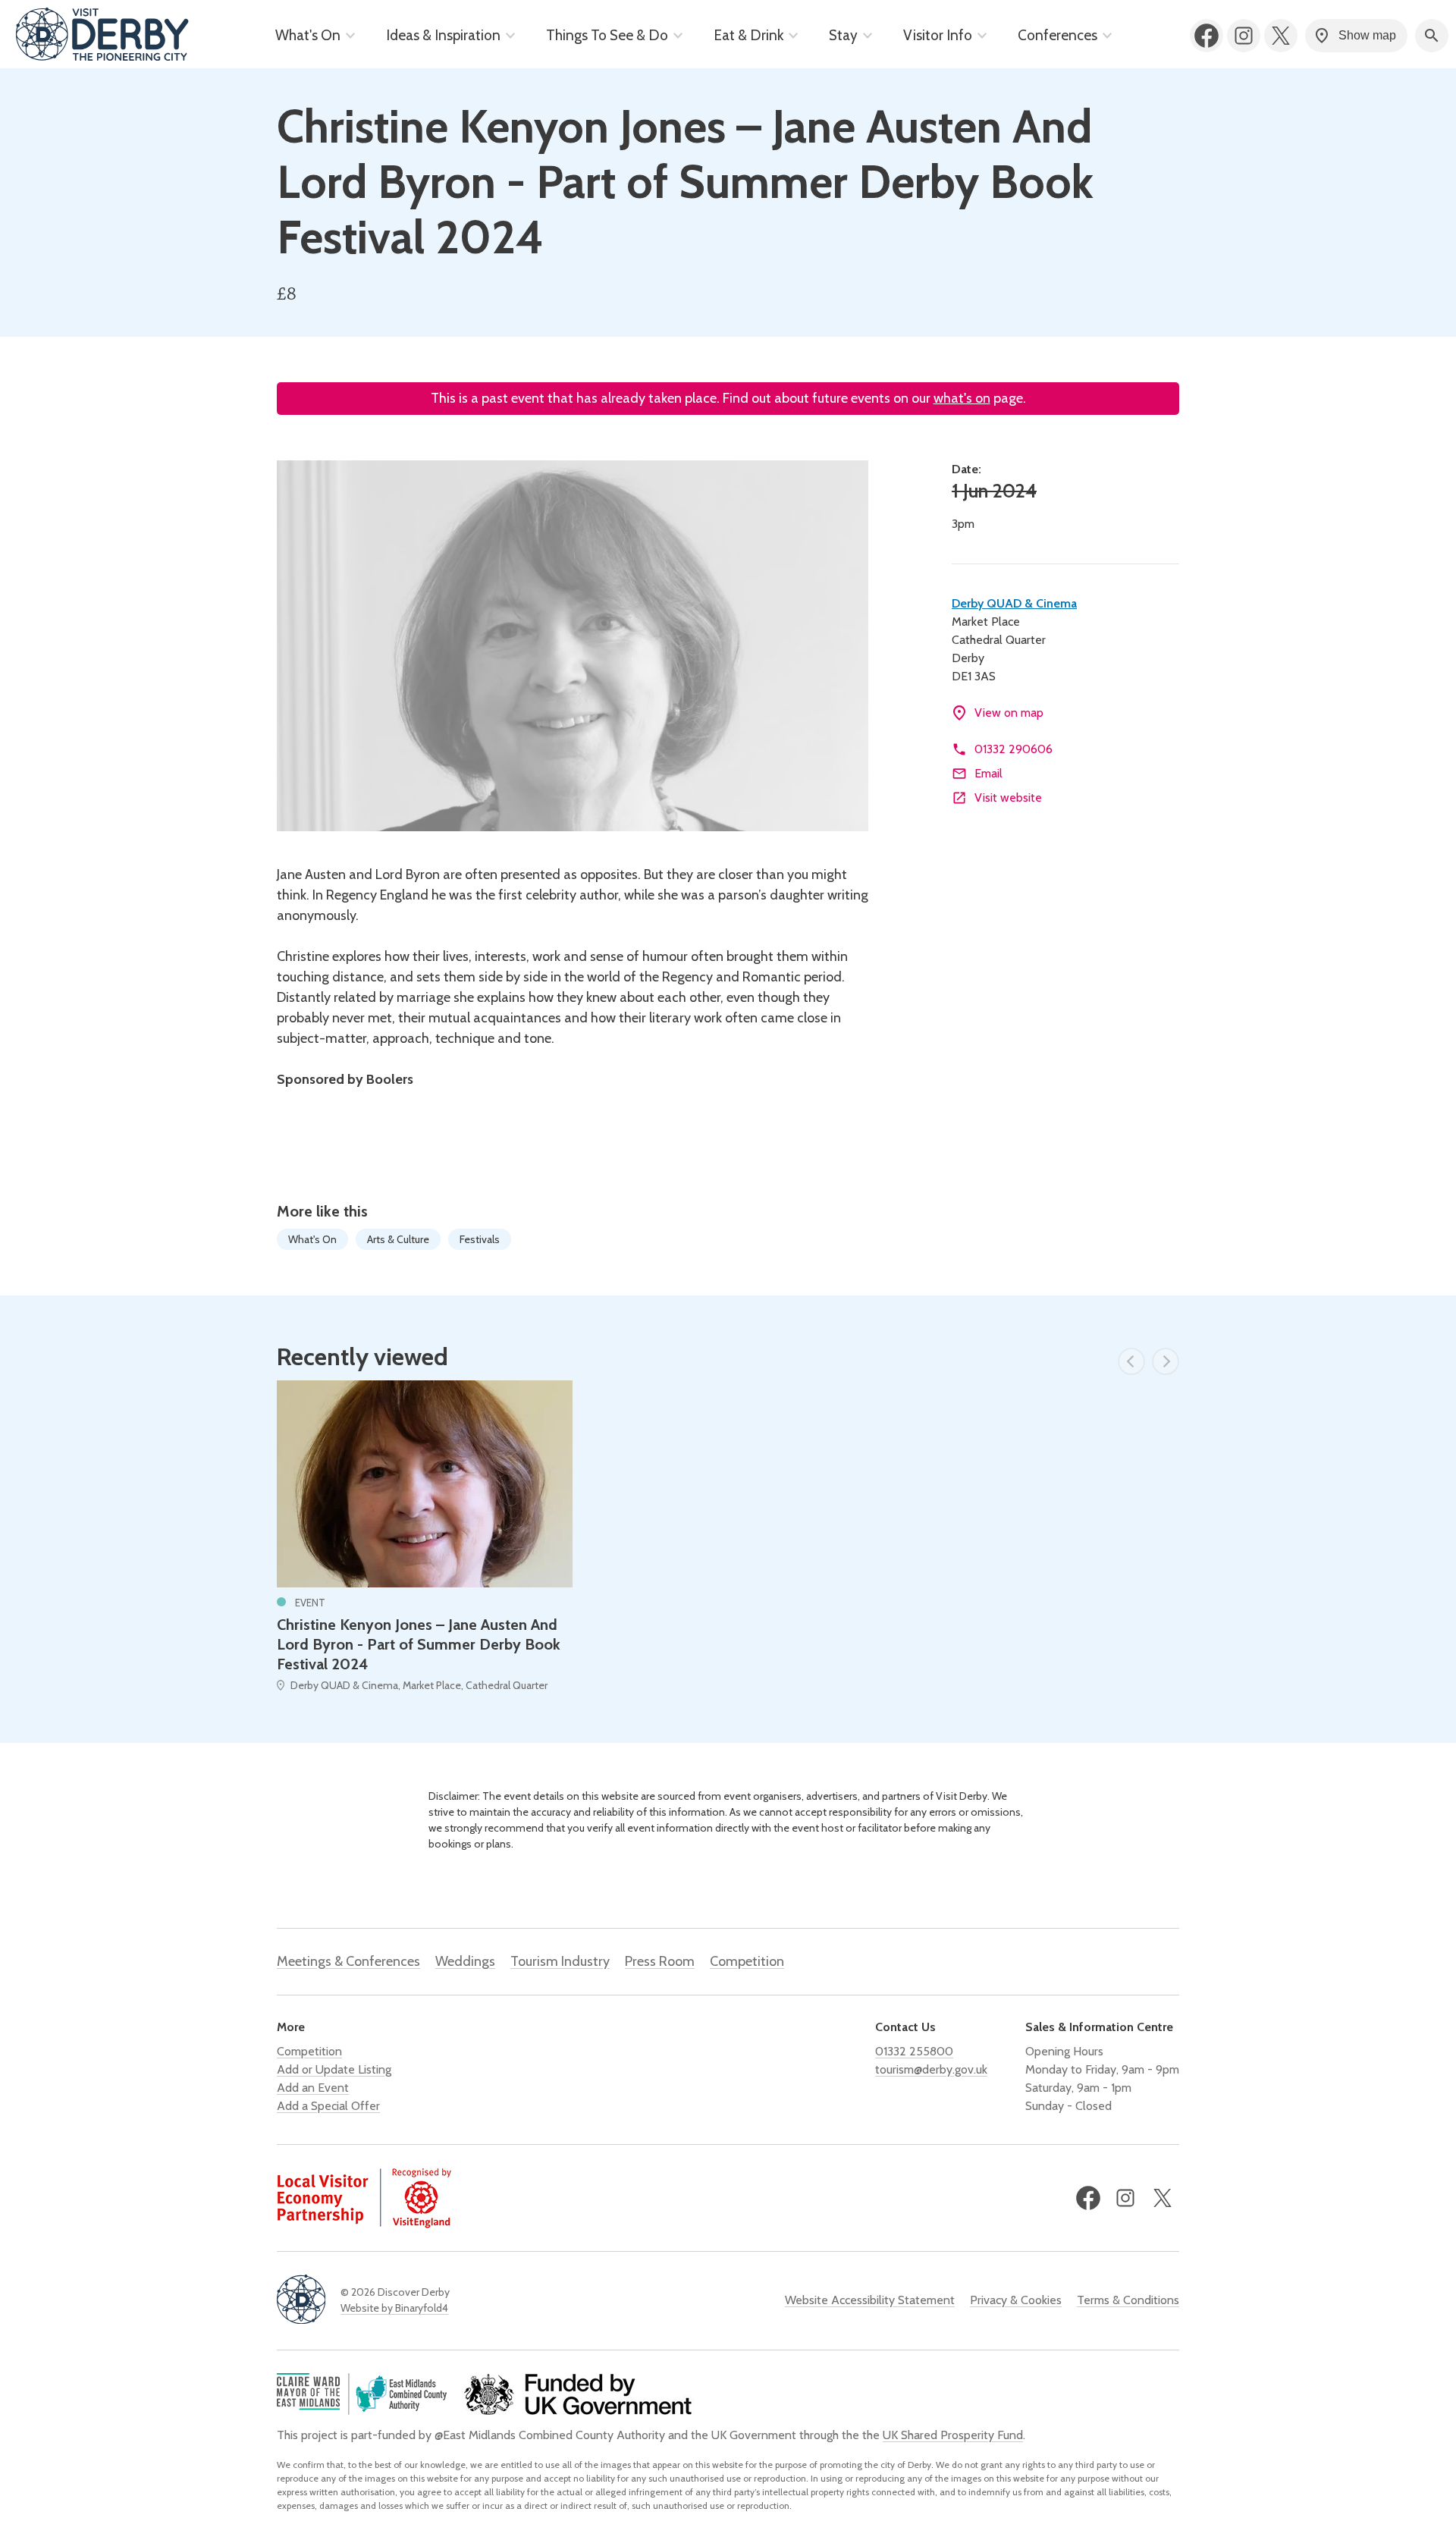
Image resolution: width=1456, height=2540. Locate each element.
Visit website (1008, 797)
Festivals (480, 1239)
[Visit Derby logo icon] (301, 2301)
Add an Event (313, 2088)
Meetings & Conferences (348, 1961)
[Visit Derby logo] (102, 36)
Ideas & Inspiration (443, 35)
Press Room (660, 1961)
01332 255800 (914, 2051)
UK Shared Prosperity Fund (953, 2435)
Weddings (465, 1961)
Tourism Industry (560, 1961)
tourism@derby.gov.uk (931, 2069)
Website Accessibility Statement (870, 2300)
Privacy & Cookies (1016, 2300)
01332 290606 (1014, 749)
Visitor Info (938, 35)
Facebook (1207, 36)
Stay (843, 35)
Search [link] (1432, 36)
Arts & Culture (398, 1239)
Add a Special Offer (328, 2106)
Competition (747, 1961)
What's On (308, 35)
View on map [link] (1009, 713)
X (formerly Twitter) (1281, 36)
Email (988, 773)
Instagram (1244, 36)
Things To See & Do (607, 35)
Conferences (1057, 35)
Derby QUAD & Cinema (1014, 603)
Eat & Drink (748, 35)
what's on (962, 398)
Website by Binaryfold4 (394, 2308)
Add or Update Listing (334, 2069)
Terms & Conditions (1128, 2300)
